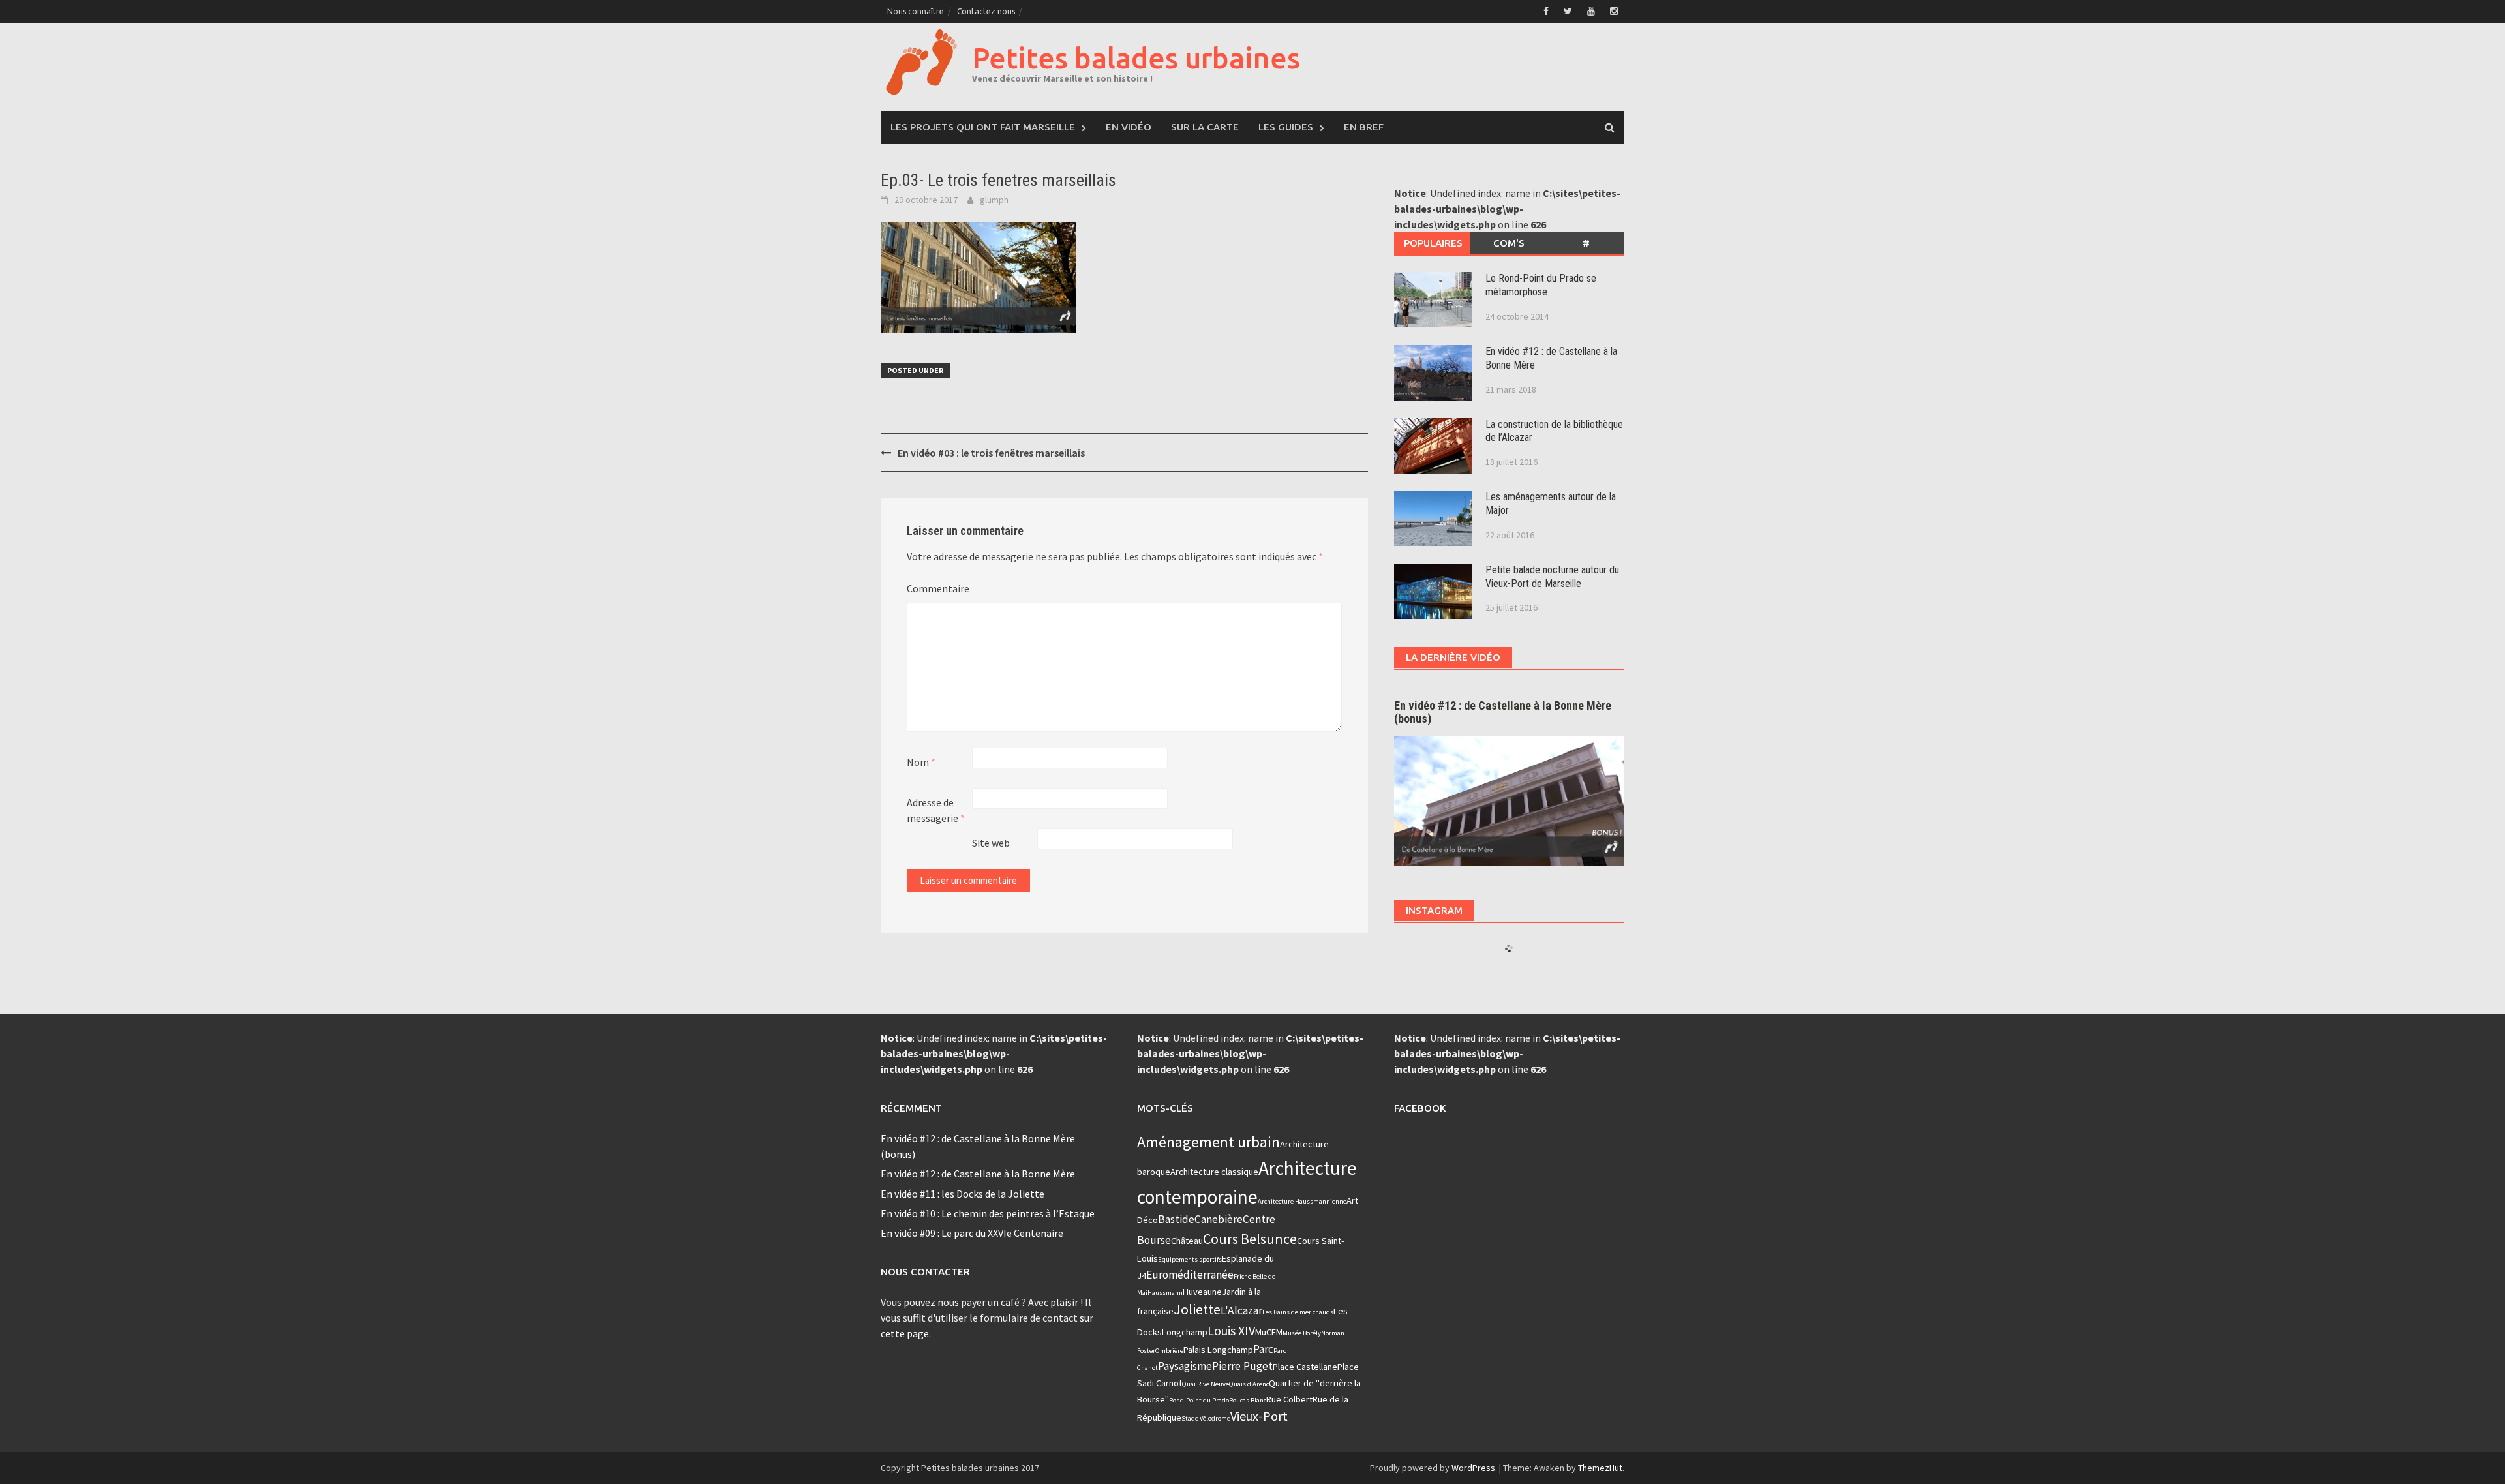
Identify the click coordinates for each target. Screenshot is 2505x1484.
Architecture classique (1214, 1172)
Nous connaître (916, 11)
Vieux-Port (1259, 1416)
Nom (921, 762)
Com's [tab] (1509, 243)
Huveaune (1202, 1292)
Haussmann (1165, 1293)
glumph (994, 200)
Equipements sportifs (1190, 1259)
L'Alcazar (1241, 1310)
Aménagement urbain (1208, 1142)
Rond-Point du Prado (1199, 1400)
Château (1187, 1241)
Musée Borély (1302, 1333)
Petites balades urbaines (1136, 58)
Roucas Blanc (1248, 1400)
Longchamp (1185, 1332)
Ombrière (1169, 1351)
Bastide (1176, 1219)
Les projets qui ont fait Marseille (983, 127)
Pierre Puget (1242, 1366)
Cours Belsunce (1250, 1239)
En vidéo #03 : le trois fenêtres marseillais (991, 453)
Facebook (1420, 1108)
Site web (991, 843)
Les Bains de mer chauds (1298, 1312)
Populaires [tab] (1433, 243)
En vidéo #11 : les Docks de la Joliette (963, 1194)
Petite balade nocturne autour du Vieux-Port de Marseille (1552, 577)
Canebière (1219, 1219)
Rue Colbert (1289, 1399)
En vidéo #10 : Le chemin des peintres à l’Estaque (988, 1213)
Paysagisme (1185, 1366)
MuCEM (1269, 1332)
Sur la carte (1205, 127)
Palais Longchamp (1218, 1350)
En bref (1364, 127)
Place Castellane (1305, 1367)
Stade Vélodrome (1206, 1418)
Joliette (1197, 1309)
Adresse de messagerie (936, 810)
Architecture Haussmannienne (1302, 1201)
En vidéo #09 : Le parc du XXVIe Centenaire (972, 1233)
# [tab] (1586, 243)
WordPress (1473, 1468)
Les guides (1286, 127)
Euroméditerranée (1190, 1275)
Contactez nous (986, 11)
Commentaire (938, 588)
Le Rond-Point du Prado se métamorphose (1541, 285)
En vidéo (1129, 127)
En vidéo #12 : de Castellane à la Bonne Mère (978, 1174)
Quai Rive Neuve (1206, 1384)
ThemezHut (1600, 1468)
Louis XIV (1231, 1330)
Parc (1263, 1349)
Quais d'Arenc (1249, 1384)
